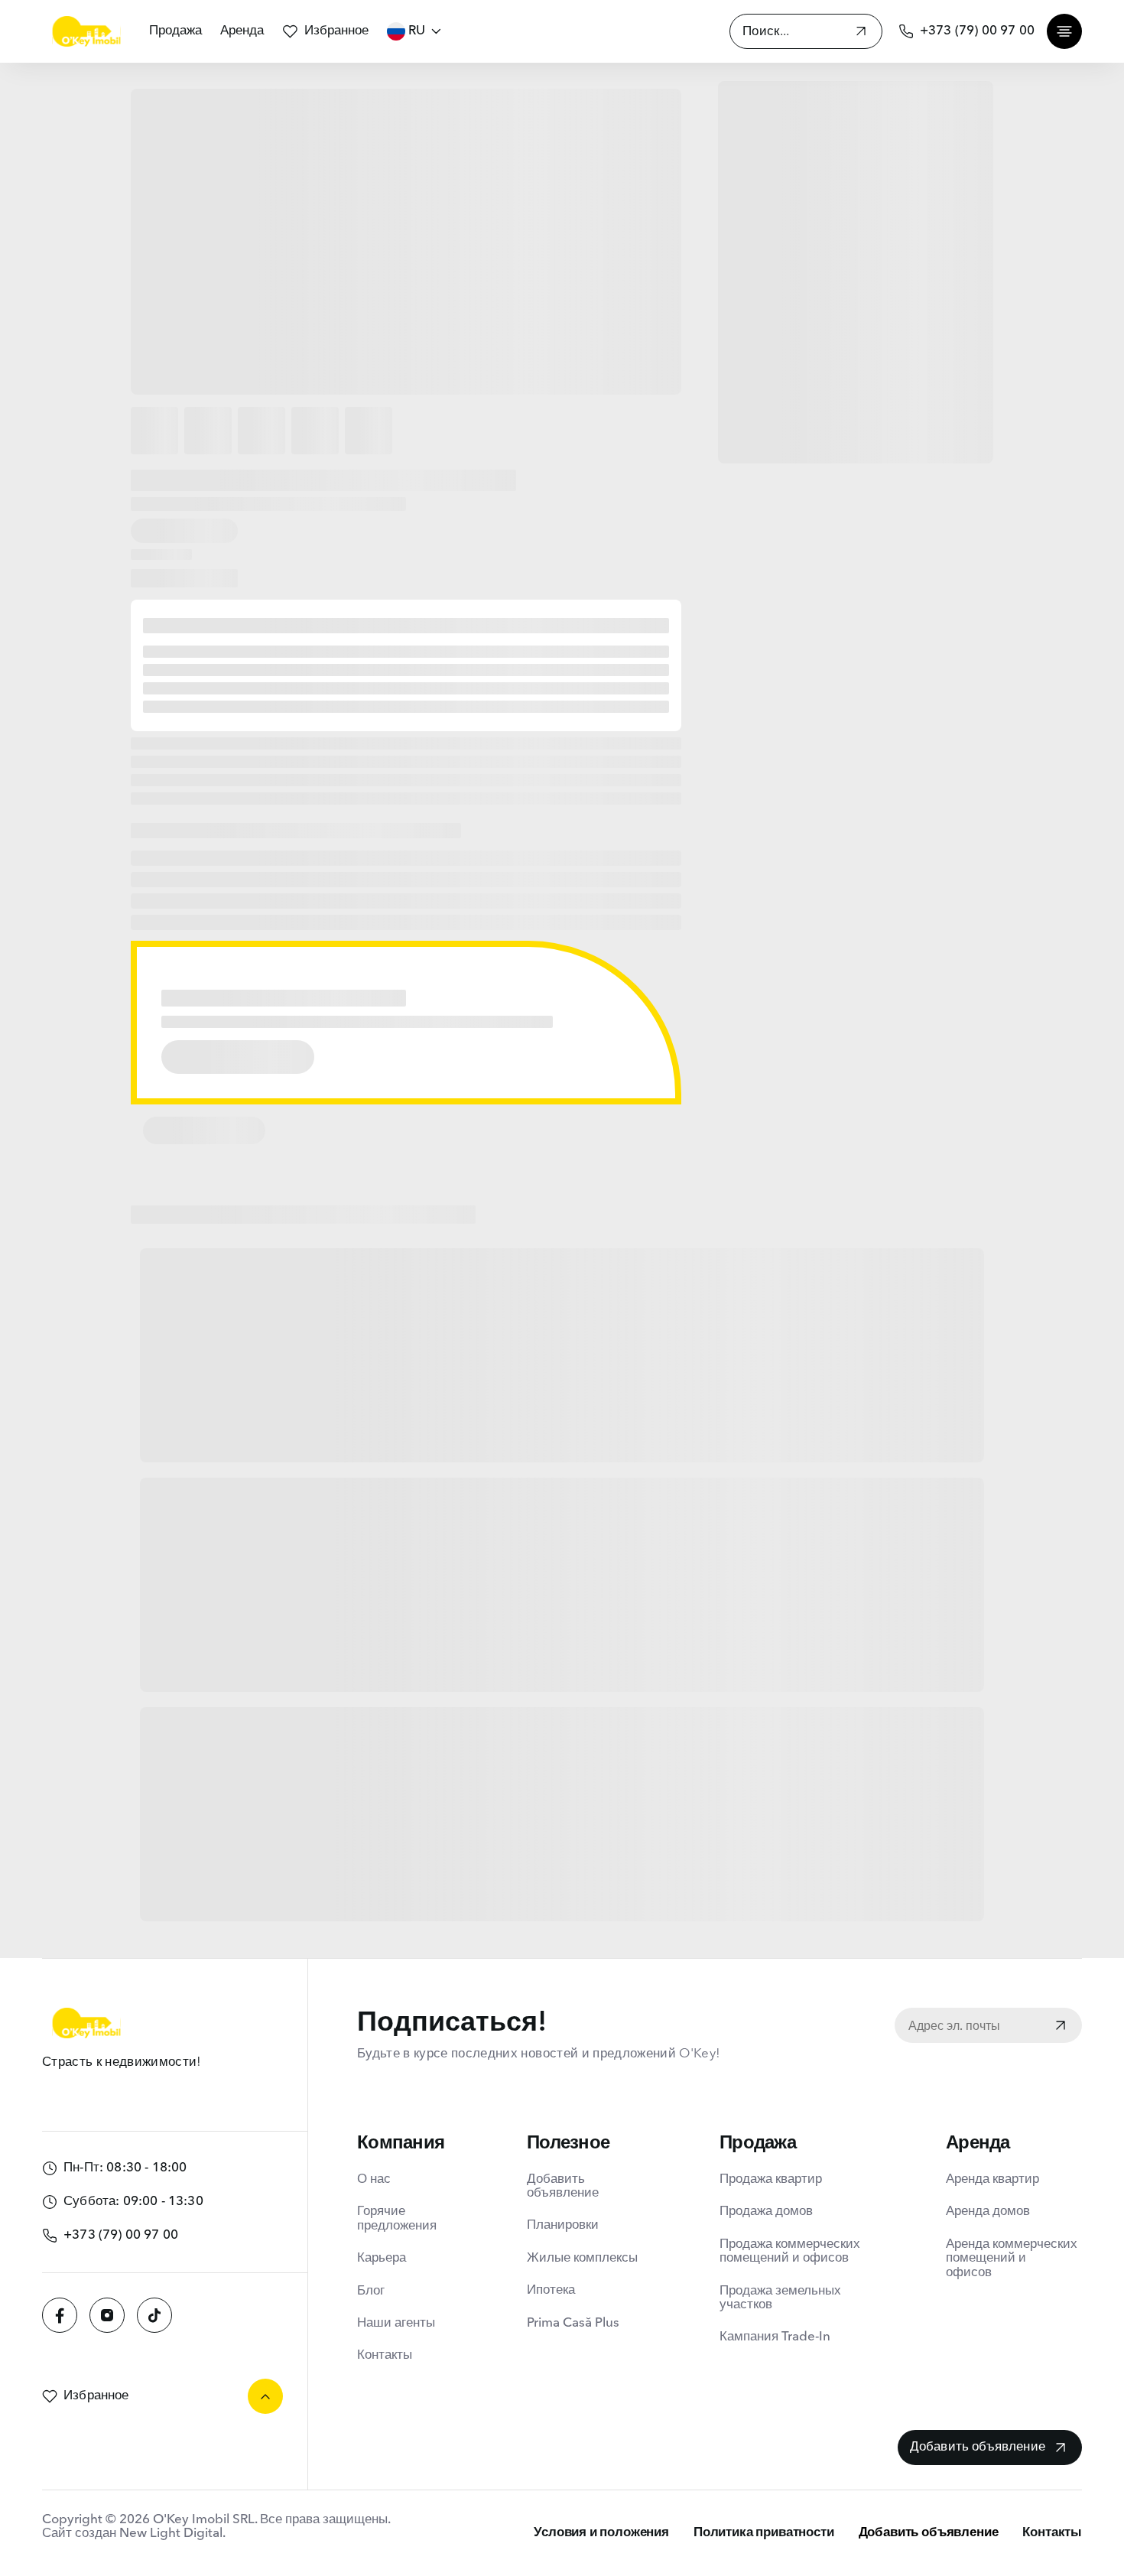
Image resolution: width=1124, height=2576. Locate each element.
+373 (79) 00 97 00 (977, 31)
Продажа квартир (771, 2179)
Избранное (336, 31)
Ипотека (551, 2290)
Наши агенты (396, 2323)
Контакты (385, 2355)
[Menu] (1064, 31)
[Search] (861, 33)
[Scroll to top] (265, 2396)
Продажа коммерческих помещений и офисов (790, 2251)
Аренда (242, 31)
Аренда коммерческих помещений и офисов (1012, 2259)
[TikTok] (154, 2315)
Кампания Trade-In (775, 2337)
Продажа (175, 31)
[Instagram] (107, 2315)
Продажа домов (766, 2212)
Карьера (382, 2258)
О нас (374, 2179)
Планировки (563, 2225)
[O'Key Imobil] (86, 31)
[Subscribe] (1061, 2027)
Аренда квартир (992, 2179)
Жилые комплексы (582, 2258)
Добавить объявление (563, 2186)
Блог (371, 2291)
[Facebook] (60, 2315)
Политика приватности (764, 2533)
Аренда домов (988, 2212)
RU (417, 31)
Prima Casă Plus (573, 2323)
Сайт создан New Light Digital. (134, 2534)
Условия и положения (601, 2533)
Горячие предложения (397, 2218)
